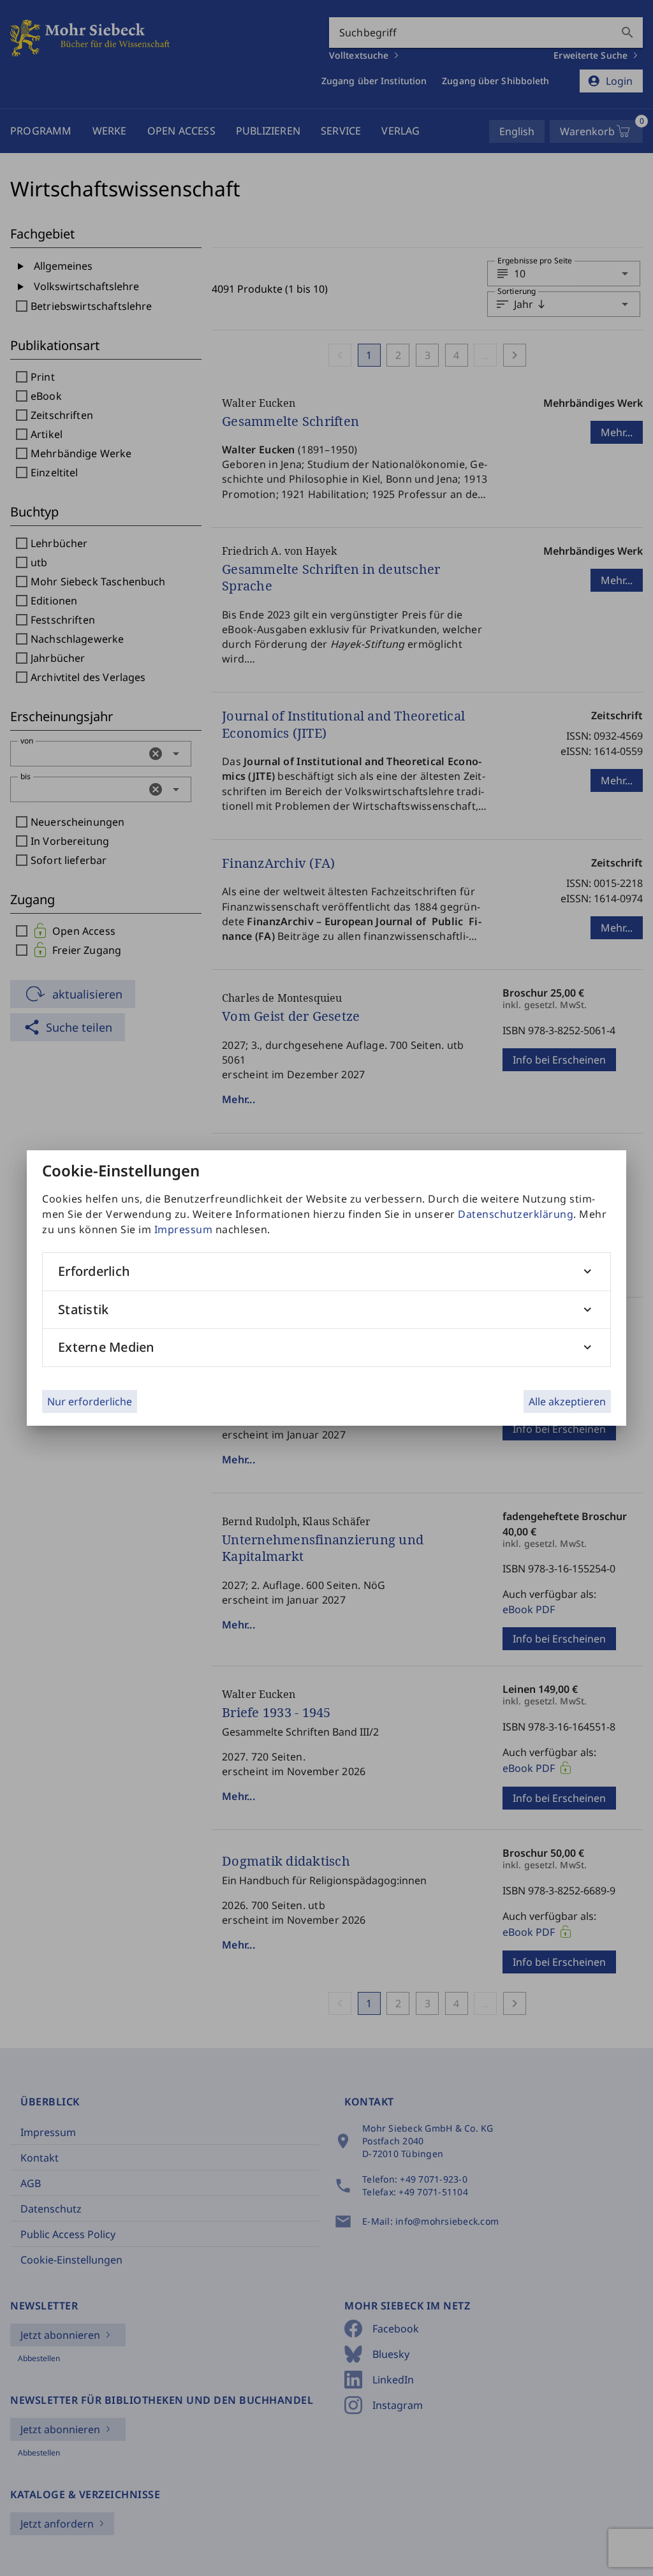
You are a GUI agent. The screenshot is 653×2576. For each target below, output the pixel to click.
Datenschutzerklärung (516, 1214)
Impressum (184, 1229)
